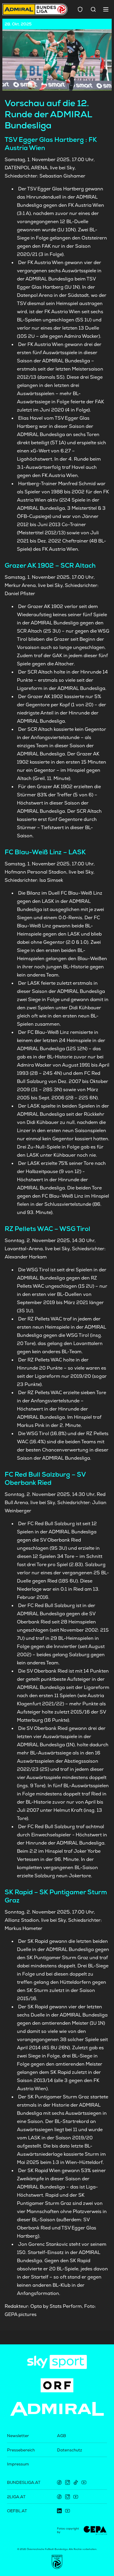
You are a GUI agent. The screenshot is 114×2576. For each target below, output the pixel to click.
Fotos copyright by (68, 2530)
